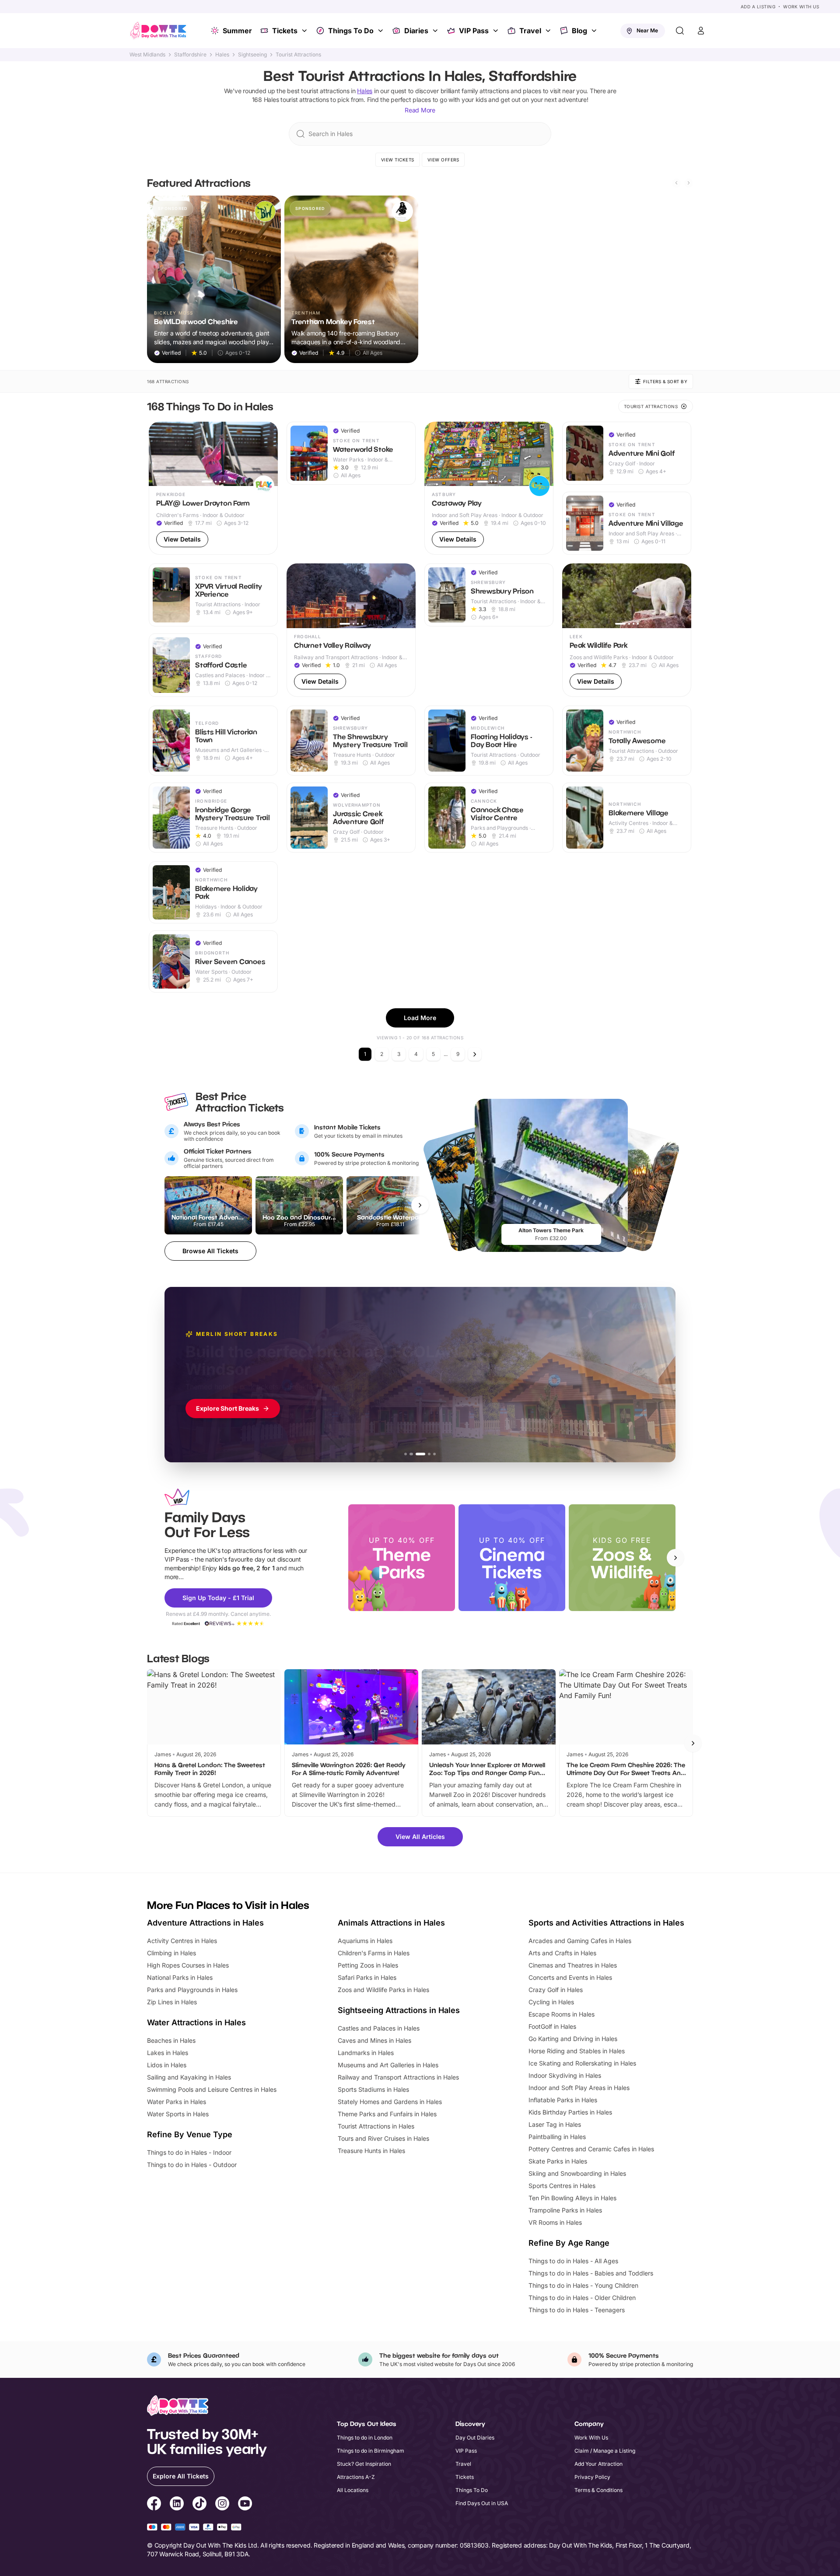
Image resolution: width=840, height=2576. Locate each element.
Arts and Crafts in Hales (562, 1953)
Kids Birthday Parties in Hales (570, 2112)
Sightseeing (252, 55)
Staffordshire (190, 55)
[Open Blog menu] (595, 31)
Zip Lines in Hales (172, 2002)
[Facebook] (154, 2505)
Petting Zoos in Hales (368, 1965)
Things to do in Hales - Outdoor (192, 2165)
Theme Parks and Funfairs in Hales (387, 2114)
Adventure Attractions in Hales (205, 1923)
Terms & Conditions (598, 2490)
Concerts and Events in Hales (570, 1977)
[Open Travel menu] (549, 31)
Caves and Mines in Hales (374, 2040)
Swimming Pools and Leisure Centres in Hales (212, 2089)
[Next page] (475, 1054)
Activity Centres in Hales (182, 1941)
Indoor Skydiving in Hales (565, 2075)
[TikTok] (199, 2505)
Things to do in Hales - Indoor (189, 2152)
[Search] (680, 31)
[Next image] (267, 454)
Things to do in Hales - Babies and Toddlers (591, 2273)
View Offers (443, 160)
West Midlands (147, 55)
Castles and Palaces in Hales (379, 2028)
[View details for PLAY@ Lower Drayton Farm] (213, 488)
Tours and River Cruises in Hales (383, 2138)
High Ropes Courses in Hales (188, 1965)
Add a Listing (758, 7)
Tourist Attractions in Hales (376, 2126)
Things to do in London (365, 2438)
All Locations (353, 2490)
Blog (579, 31)
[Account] (701, 31)
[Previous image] (159, 454)
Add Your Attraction (598, 2464)
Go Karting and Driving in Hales (573, 2039)
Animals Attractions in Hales (391, 1923)
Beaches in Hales (171, 2040)
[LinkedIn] (177, 2505)
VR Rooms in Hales (555, 2222)
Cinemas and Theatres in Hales (573, 1965)
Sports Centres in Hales (562, 2186)
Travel (530, 31)
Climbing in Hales (171, 1953)
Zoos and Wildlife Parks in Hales (383, 1990)
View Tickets (398, 160)
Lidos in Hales (167, 2065)
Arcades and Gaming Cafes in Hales (580, 1941)
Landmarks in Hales (366, 2053)
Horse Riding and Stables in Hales (577, 2051)
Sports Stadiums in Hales (373, 2089)
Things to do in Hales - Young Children (583, 2285)
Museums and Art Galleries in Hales (388, 2065)
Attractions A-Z (356, 2477)
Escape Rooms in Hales (562, 2014)
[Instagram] (222, 2505)
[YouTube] (245, 2505)
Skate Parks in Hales (558, 2161)
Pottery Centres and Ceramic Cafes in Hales (591, 2149)
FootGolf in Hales (552, 2026)
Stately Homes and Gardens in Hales (390, 2102)
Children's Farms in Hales (374, 1953)
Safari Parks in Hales (367, 1977)
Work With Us (801, 7)
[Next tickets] (420, 1205)
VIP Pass (474, 31)
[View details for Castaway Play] (489, 488)
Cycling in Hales (551, 2002)
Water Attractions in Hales (196, 2022)
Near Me (647, 30)
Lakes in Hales (168, 2053)
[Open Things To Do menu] (381, 31)
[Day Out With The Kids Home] (158, 31)
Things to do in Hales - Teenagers (577, 2310)
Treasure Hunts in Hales (371, 2151)
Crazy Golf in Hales (556, 1990)
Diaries (416, 31)
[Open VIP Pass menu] (497, 31)
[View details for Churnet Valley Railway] (351, 630)
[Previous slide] (676, 183)
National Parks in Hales (180, 1977)
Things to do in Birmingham (371, 2451)
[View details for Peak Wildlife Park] (627, 630)
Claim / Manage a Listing (605, 2451)
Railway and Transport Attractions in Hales (398, 2077)
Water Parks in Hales (177, 2102)
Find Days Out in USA (482, 2503)
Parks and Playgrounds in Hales (192, 1990)
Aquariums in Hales (365, 1941)
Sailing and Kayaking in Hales (189, 2077)
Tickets (285, 31)
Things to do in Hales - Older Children (582, 2298)
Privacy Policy (592, 2477)
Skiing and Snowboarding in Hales (577, 2173)
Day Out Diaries (475, 2438)
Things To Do (351, 31)
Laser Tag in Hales (555, 2124)
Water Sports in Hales (178, 2114)
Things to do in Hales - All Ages (573, 2261)
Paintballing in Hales (557, 2137)
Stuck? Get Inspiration (364, 2464)
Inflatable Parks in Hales (563, 2100)
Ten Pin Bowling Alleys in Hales (572, 2198)
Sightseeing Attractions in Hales (399, 2010)
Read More (420, 110)
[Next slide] (689, 183)
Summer (237, 31)
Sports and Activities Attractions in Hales (606, 1923)
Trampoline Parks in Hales (565, 2210)
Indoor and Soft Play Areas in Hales (579, 2088)
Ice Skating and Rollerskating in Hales (582, 2063)
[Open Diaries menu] (436, 31)
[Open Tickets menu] (305, 31)
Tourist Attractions (298, 55)
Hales (222, 55)
